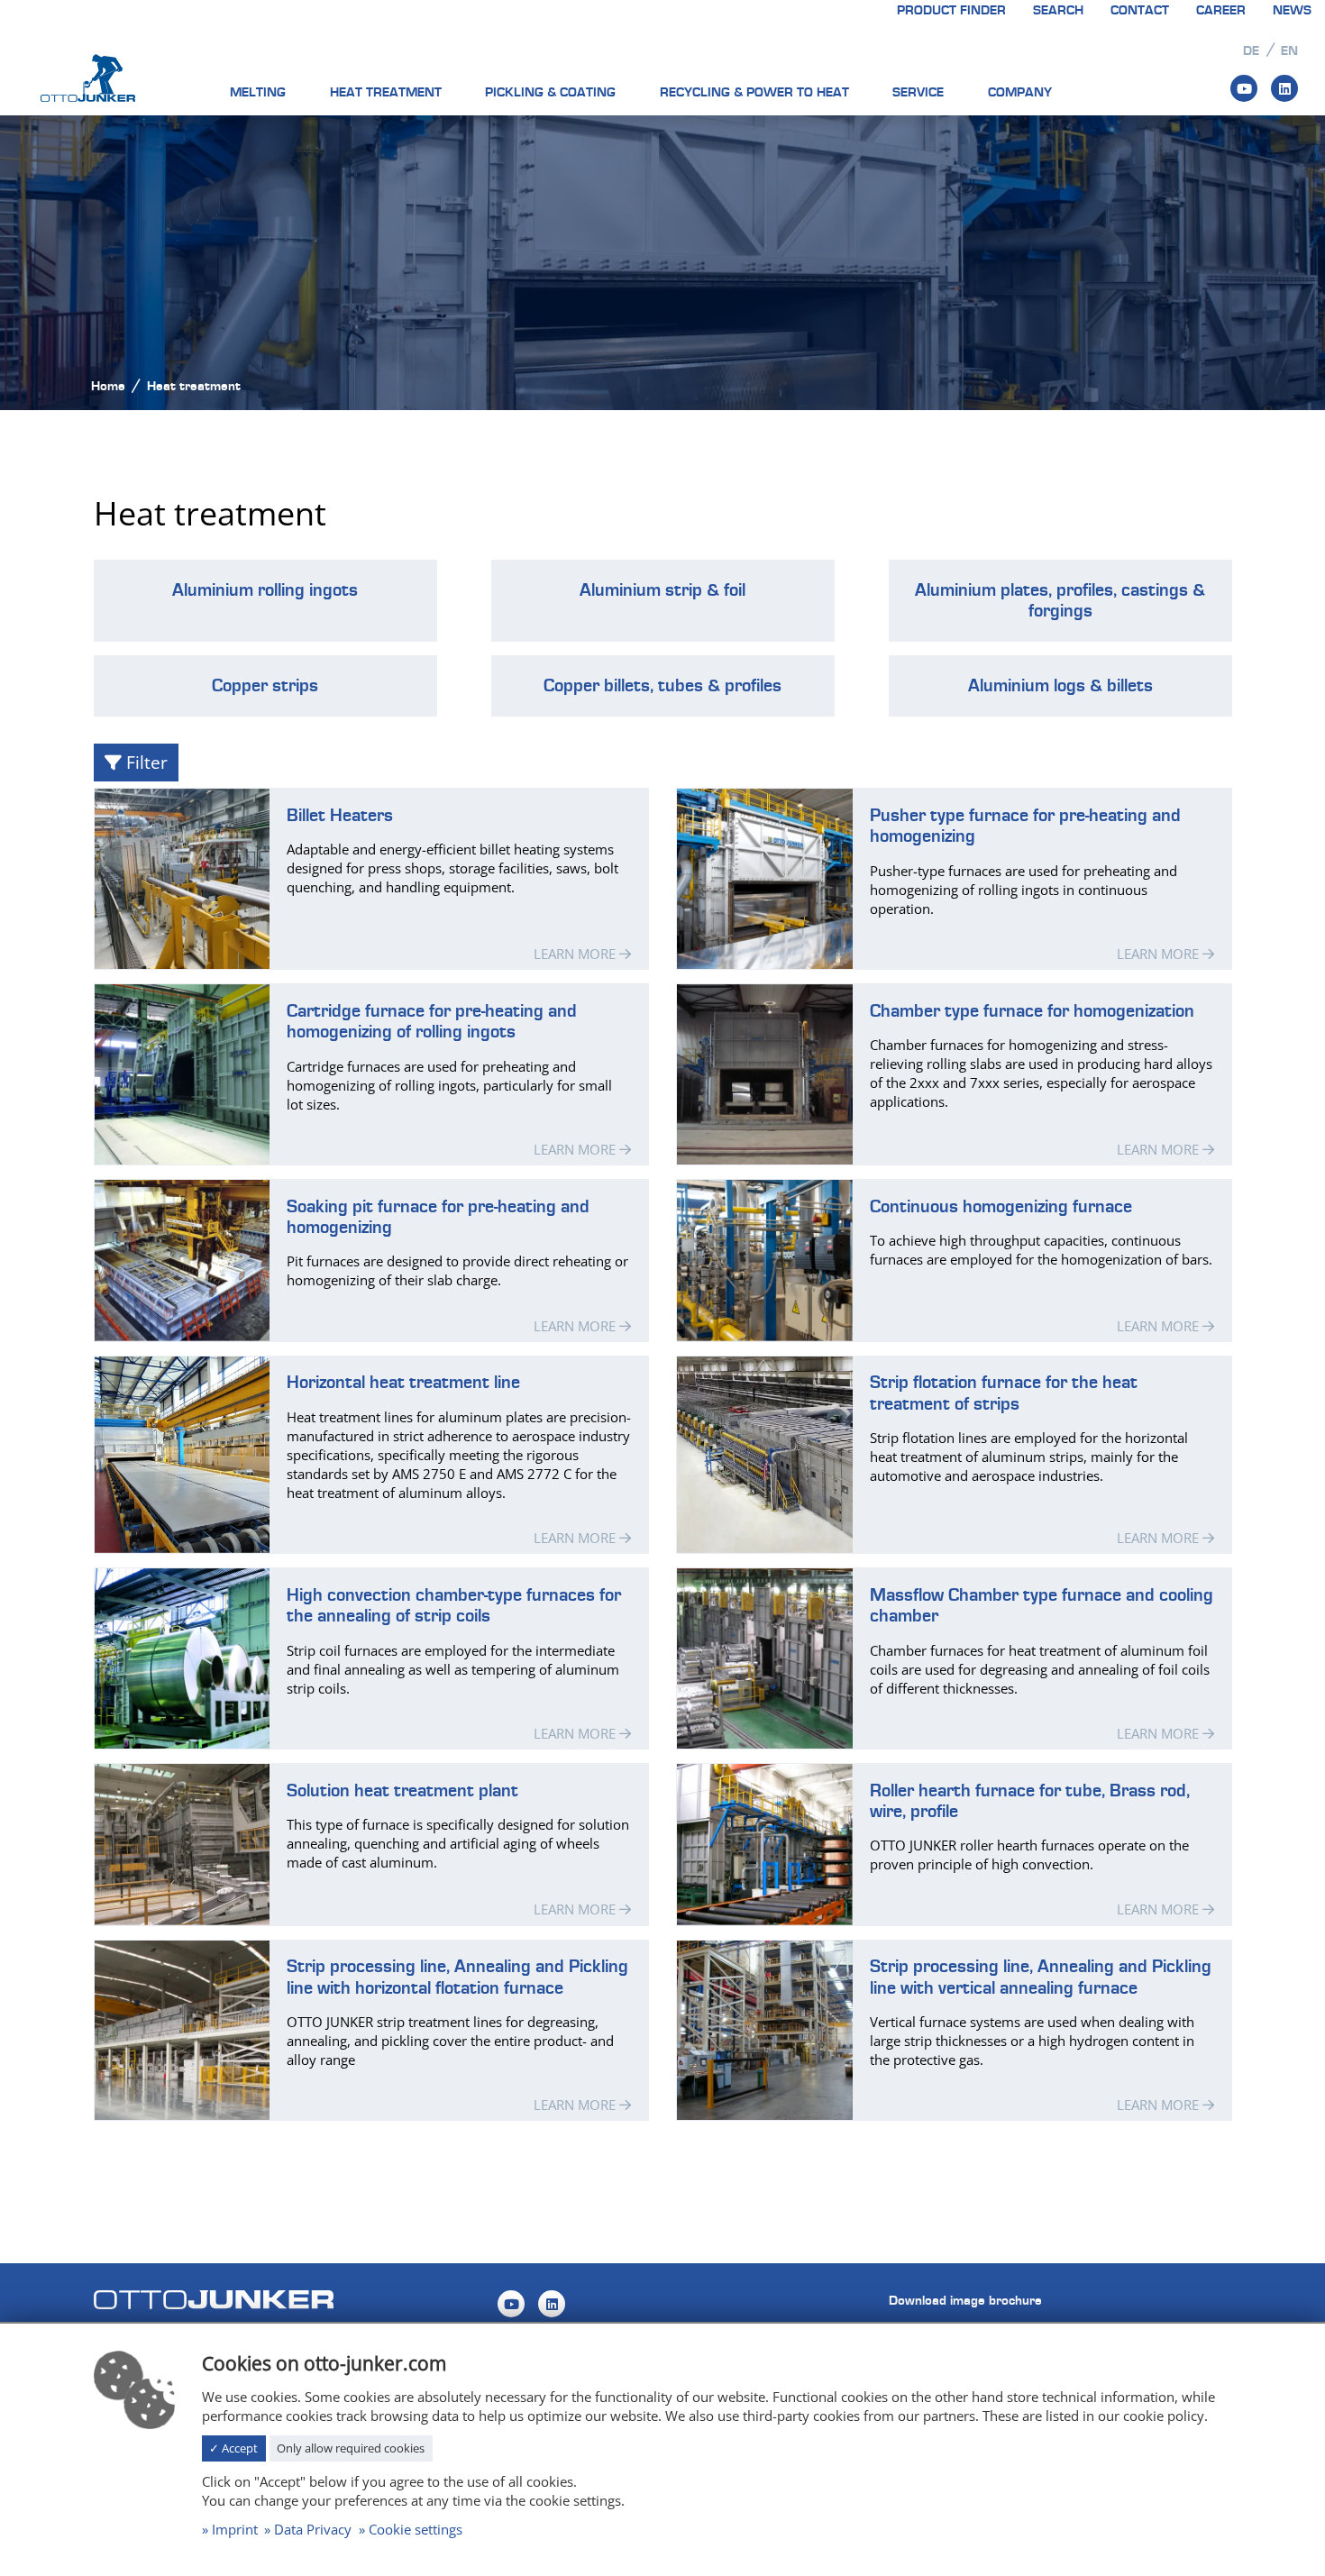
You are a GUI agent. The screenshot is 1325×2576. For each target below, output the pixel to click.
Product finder (951, 10)
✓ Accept (233, 2448)
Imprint (235, 2529)
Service (918, 92)
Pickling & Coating (550, 92)
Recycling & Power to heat (754, 92)
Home (108, 386)
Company (1020, 92)
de (1251, 51)
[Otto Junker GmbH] (88, 77)
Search (1058, 10)
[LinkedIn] (1284, 88)
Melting (258, 92)
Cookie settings (416, 2529)
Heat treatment (386, 92)
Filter (145, 762)
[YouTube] (1244, 88)
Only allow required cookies (351, 2448)
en (1289, 51)
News (1292, 10)
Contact (1140, 10)
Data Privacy (313, 2529)
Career (1221, 10)
